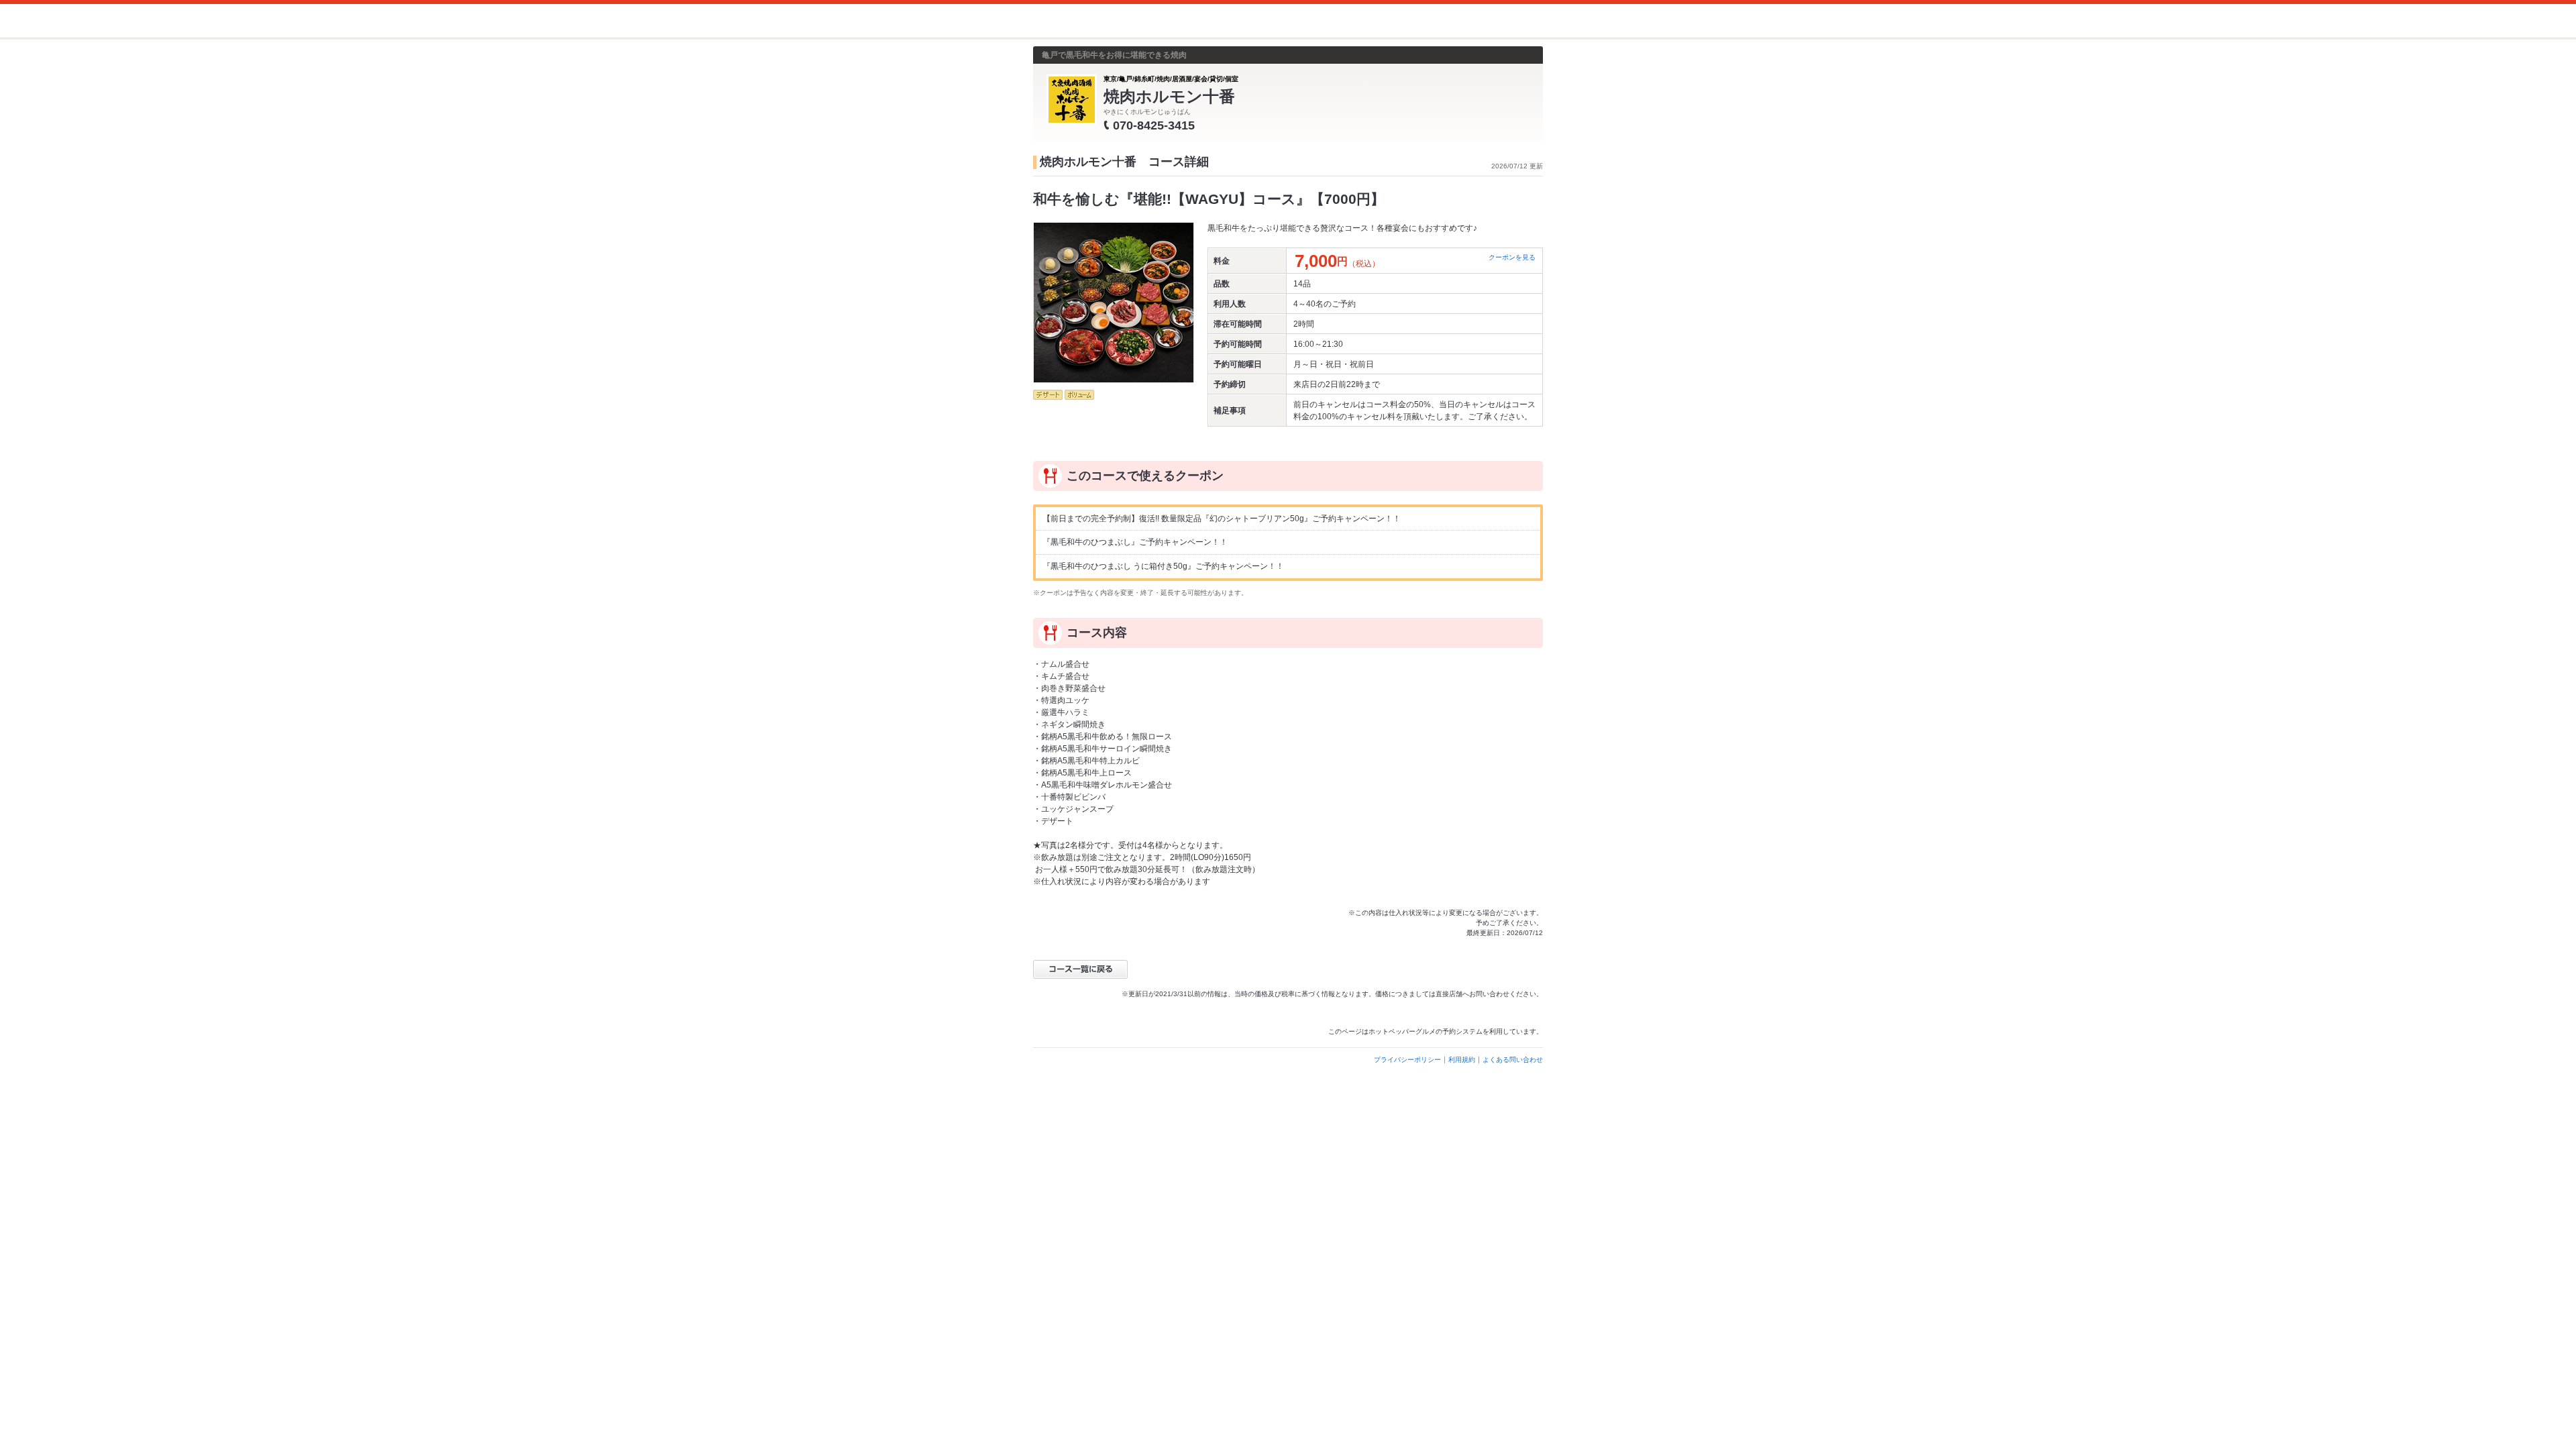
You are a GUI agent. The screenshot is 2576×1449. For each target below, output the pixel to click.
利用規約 (1462, 1060)
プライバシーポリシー (1407, 1060)
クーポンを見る (1512, 257)
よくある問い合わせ (1513, 1060)
